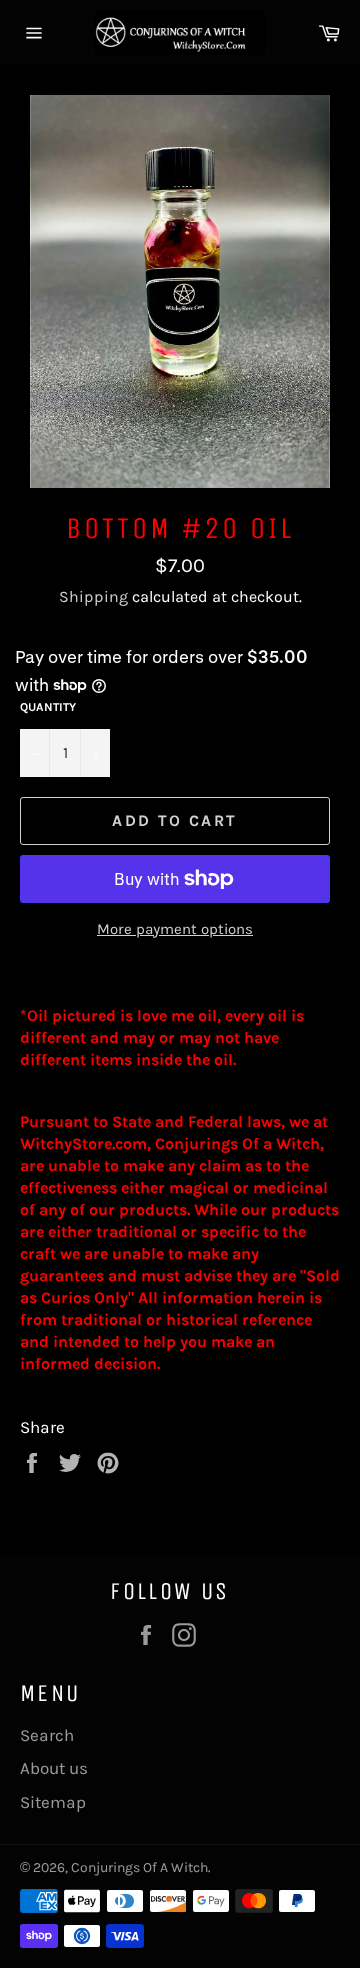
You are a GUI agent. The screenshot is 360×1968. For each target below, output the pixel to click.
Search (47, 1735)
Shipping (93, 596)
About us (54, 1768)
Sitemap (53, 1802)
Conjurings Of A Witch (139, 1867)
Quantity (48, 707)
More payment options (175, 929)
